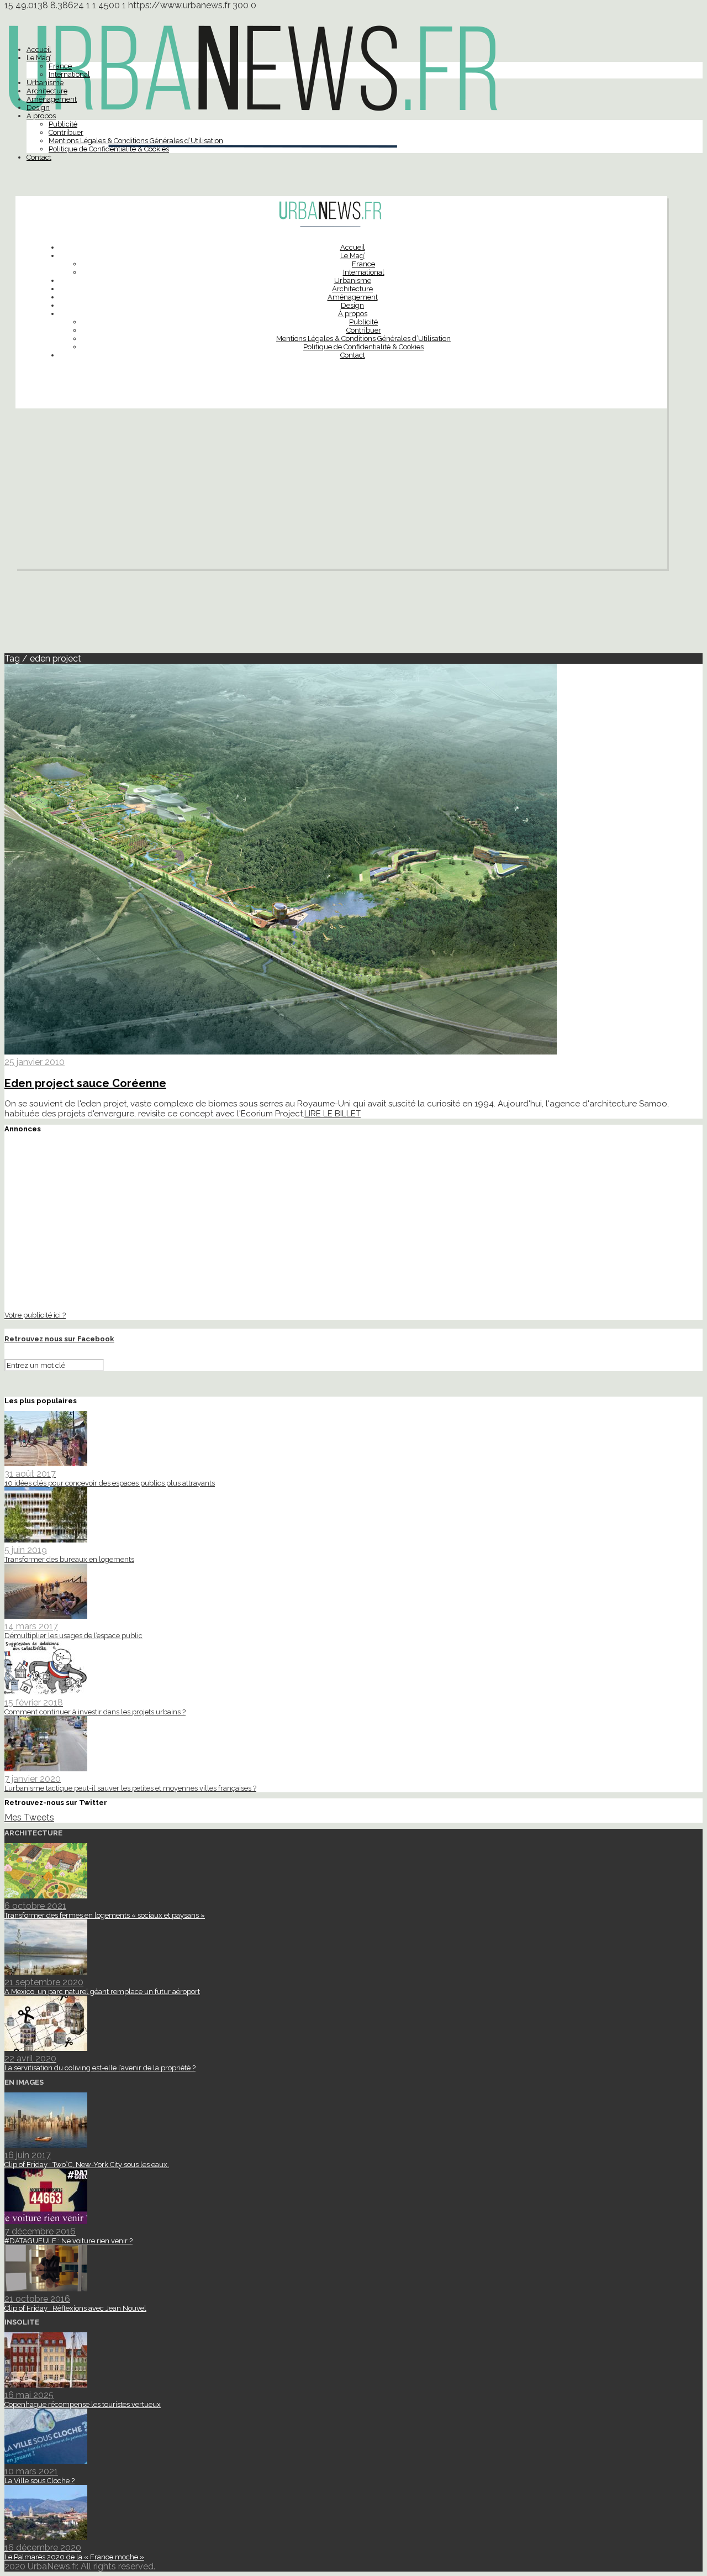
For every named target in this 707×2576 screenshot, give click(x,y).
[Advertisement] (341, 491)
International (69, 74)
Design (38, 107)
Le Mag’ (39, 58)
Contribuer (66, 132)
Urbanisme (45, 83)
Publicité (63, 124)
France (60, 66)
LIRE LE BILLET (333, 1114)
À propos (41, 116)
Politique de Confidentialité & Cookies (109, 149)
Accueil (39, 49)
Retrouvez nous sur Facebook (59, 1339)
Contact (39, 157)
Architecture (47, 91)
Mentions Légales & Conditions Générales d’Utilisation (136, 141)
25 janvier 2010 (35, 1062)
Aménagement (52, 99)
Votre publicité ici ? (35, 1315)
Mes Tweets (29, 1817)
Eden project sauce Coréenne (85, 1083)
